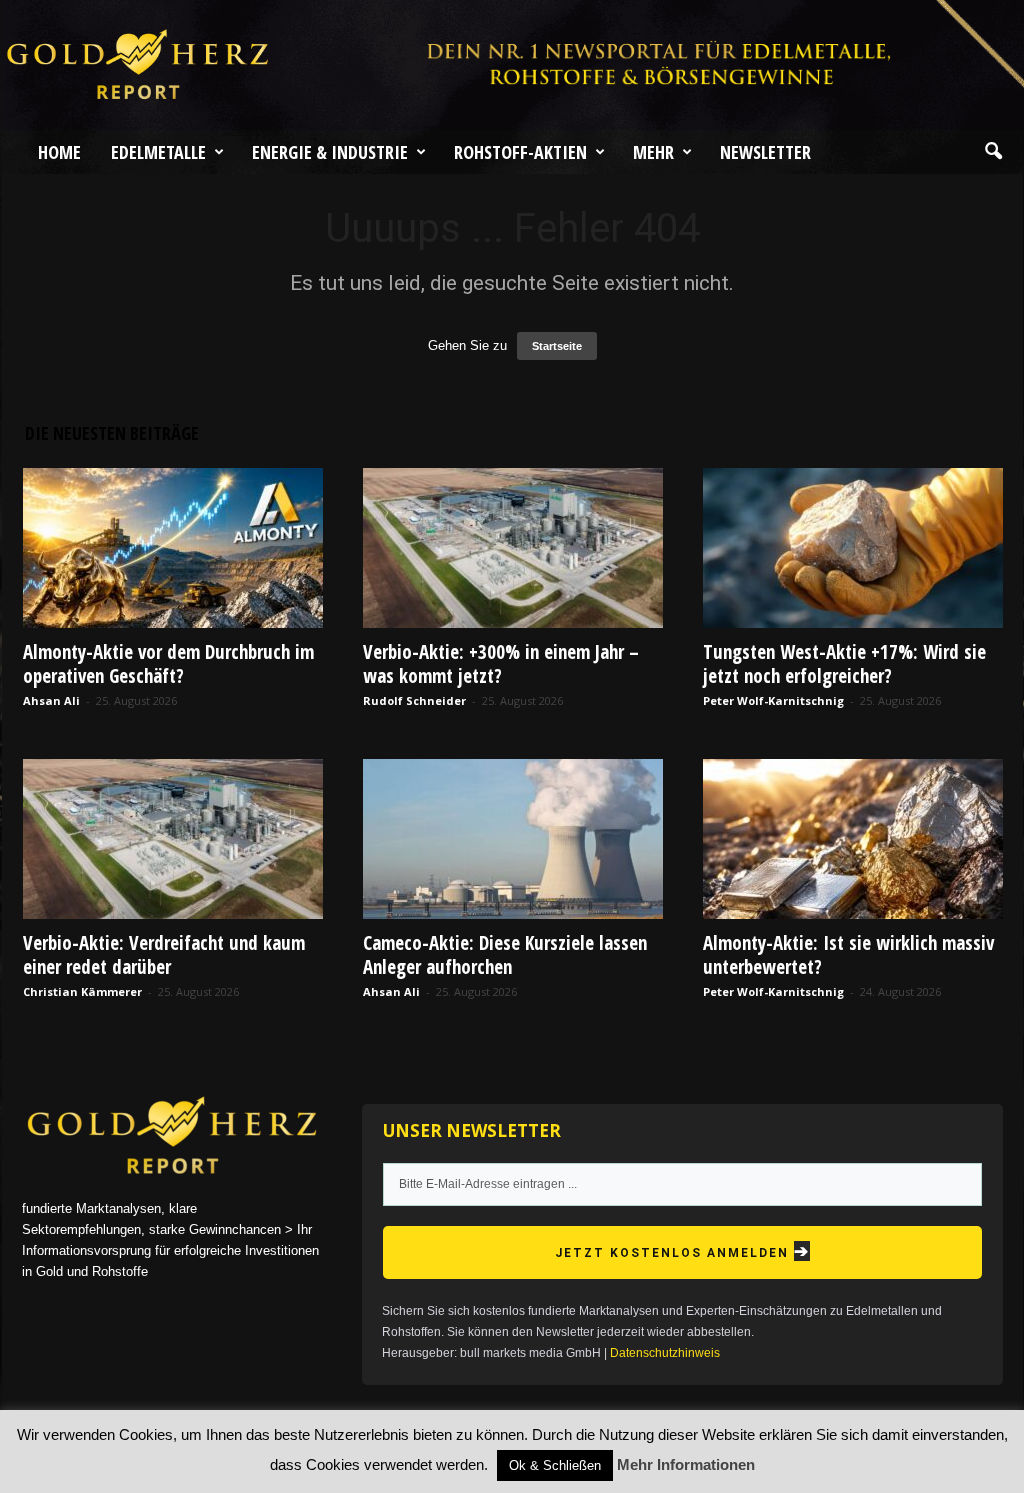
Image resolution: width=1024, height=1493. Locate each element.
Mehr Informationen (686, 1464)
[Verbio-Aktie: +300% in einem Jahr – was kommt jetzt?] (513, 548)
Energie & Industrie (330, 152)
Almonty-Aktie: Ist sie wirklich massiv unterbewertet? (848, 955)
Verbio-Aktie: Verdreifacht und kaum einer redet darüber (164, 955)
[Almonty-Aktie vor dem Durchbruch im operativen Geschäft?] (173, 548)
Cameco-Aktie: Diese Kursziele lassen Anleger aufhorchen (505, 955)
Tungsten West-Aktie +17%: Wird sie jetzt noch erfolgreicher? (844, 664)
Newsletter (765, 152)
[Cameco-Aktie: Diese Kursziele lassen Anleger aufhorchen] (513, 839)
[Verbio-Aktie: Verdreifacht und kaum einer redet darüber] (173, 839)
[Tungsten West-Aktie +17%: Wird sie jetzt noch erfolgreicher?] (853, 548)
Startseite (557, 346)
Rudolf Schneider (414, 700)
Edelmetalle (158, 152)
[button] (993, 152)
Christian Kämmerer (82, 991)
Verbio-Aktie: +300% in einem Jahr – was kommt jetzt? (501, 664)
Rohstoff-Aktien (520, 152)
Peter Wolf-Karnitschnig (773, 700)
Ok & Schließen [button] (555, 1465)
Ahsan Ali (51, 700)
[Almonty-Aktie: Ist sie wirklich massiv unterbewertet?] (853, 839)
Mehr (653, 152)
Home (59, 152)
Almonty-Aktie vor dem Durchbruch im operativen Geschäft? (168, 664)
